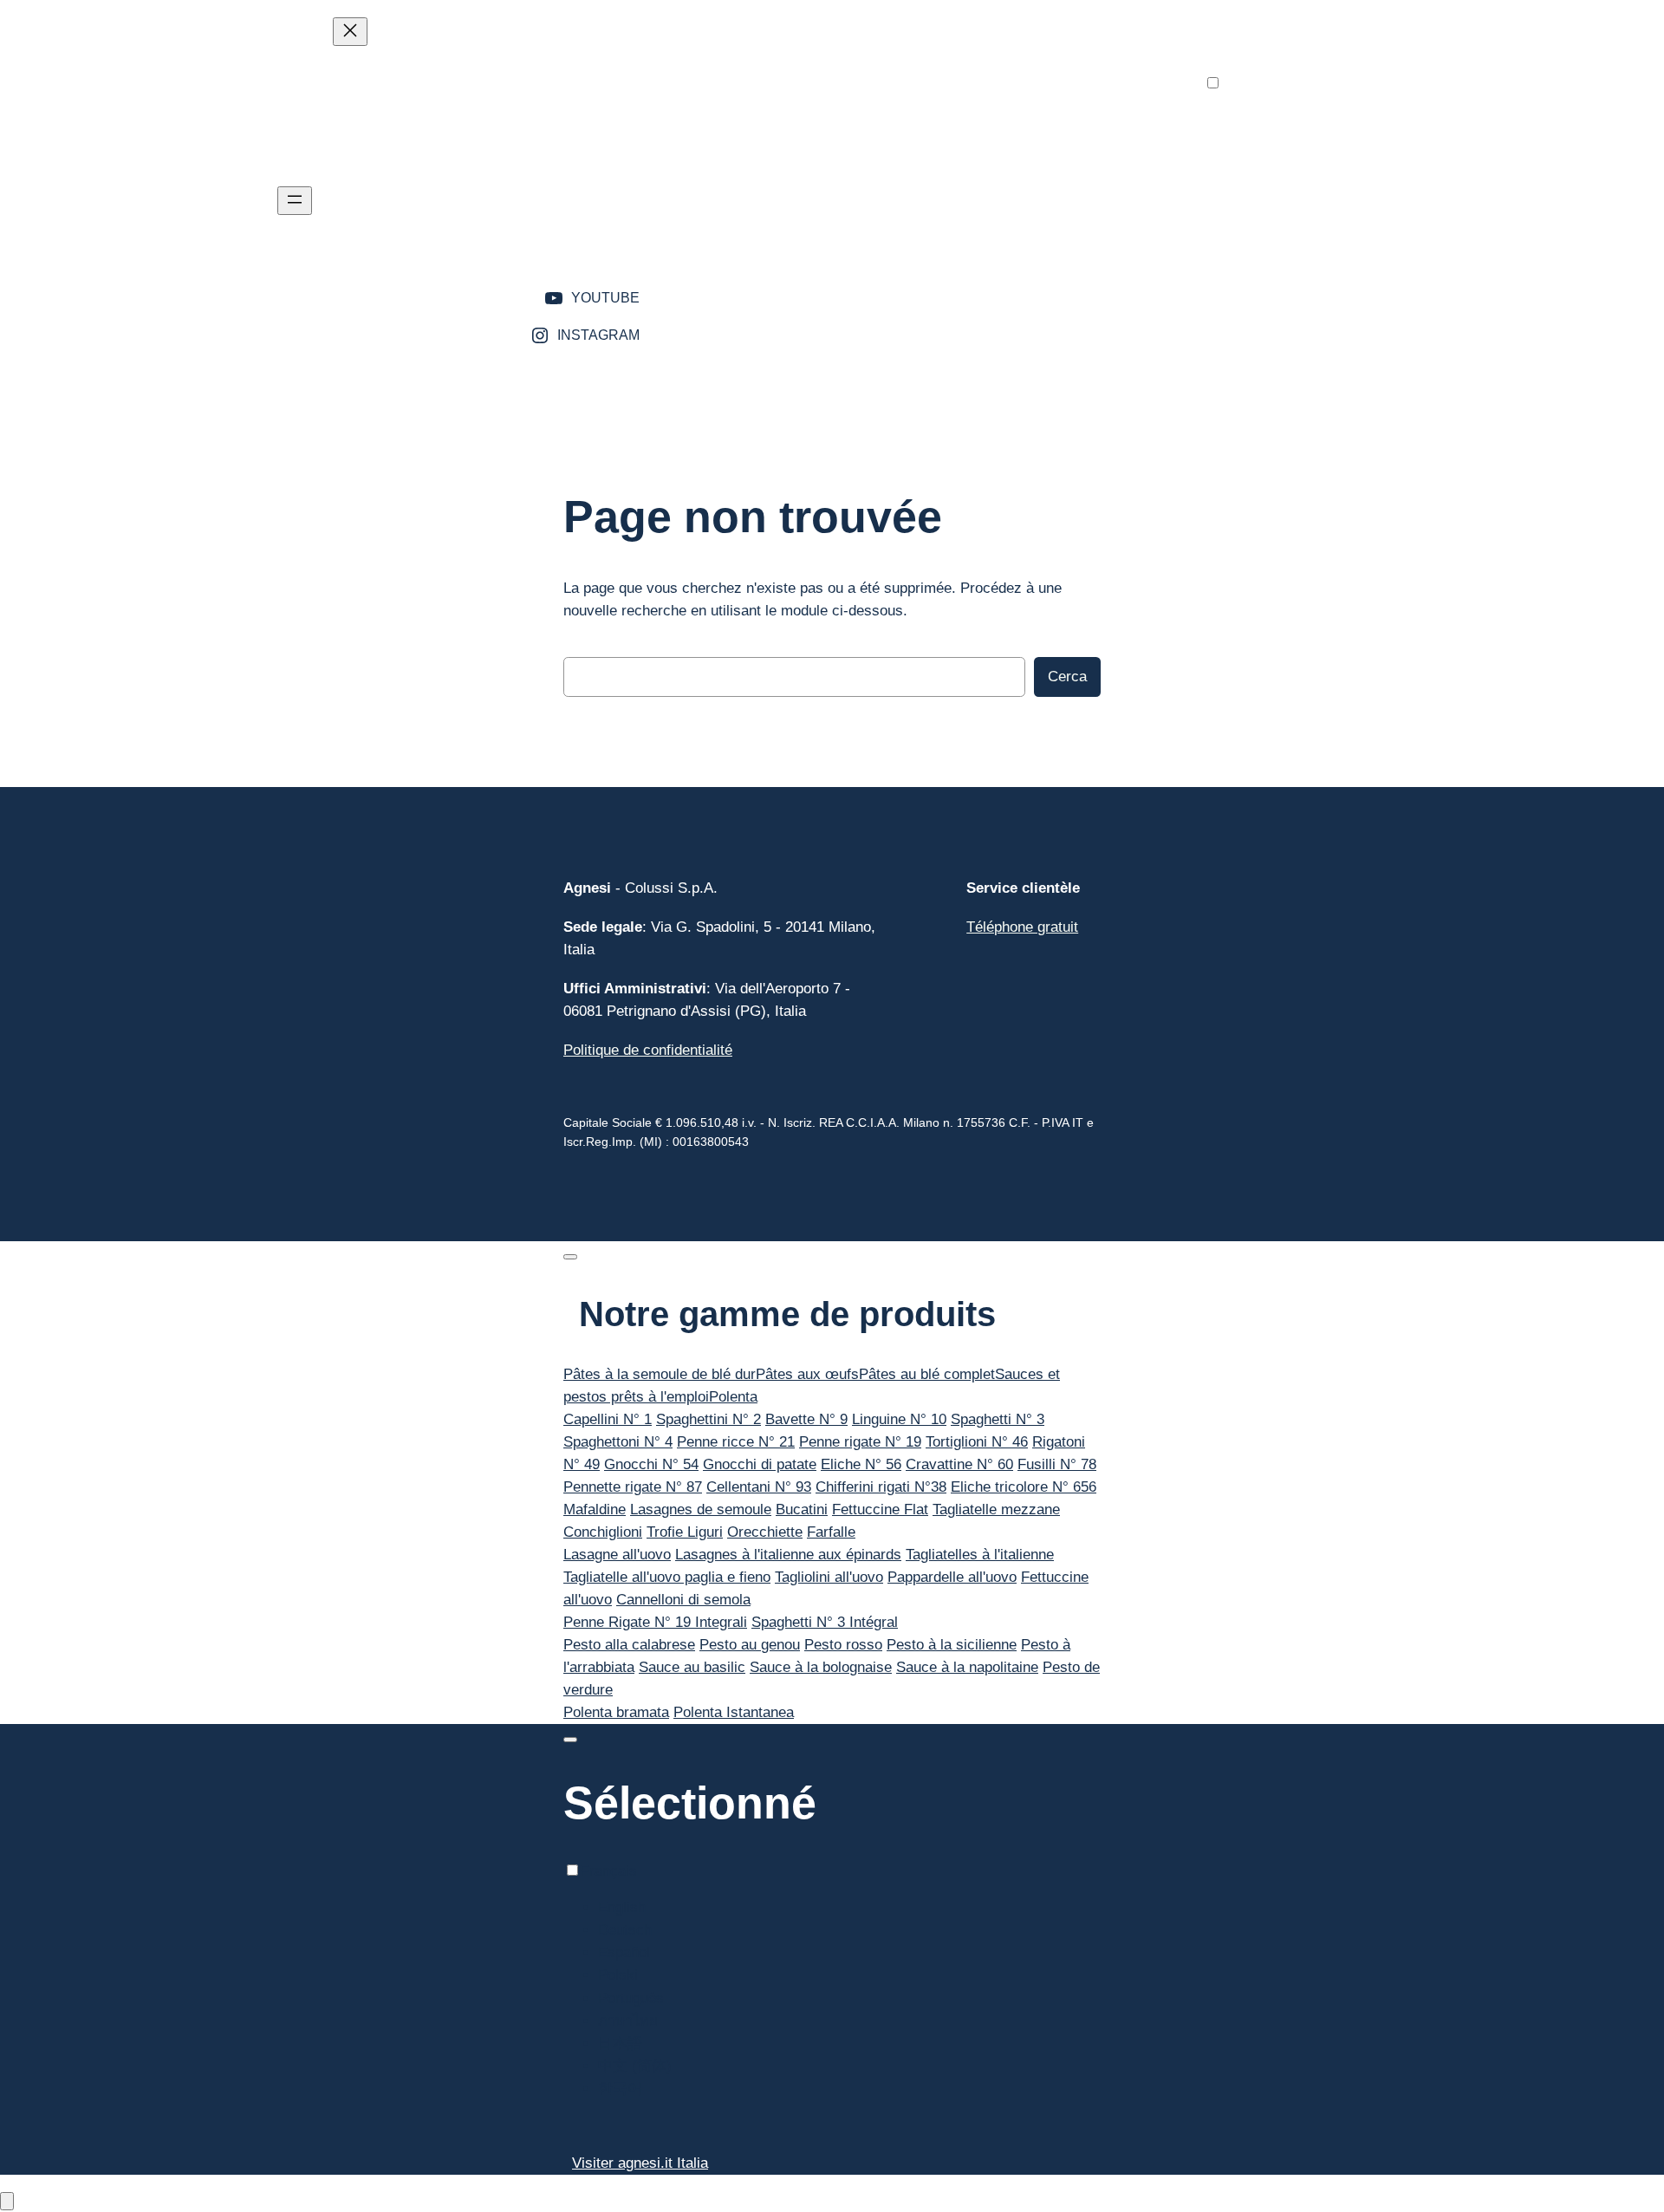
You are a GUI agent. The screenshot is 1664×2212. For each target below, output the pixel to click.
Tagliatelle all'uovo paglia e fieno (667, 1577)
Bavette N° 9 (806, 1419)
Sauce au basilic (692, 1667)
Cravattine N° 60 (959, 1464)
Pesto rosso (843, 1645)
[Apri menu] (295, 201)
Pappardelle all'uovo (952, 1577)
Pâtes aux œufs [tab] (807, 1374)
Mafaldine (595, 1509)
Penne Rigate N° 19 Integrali (655, 1622)
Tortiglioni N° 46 (977, 1442)
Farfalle (831, 1532)
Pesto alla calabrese (629, 1645)
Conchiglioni (603, 1532)
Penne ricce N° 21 (736, 1442)
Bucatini (802, 1509)
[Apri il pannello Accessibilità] (7, 2201)
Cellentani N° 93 (759, 1487)
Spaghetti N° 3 (998, 1419)
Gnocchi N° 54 (651, 1464)
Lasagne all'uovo (617, 1555)
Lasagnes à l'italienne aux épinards (788, 1555)
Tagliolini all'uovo (829, 1577)
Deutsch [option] (1265, 143)
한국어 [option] (1261, 301)
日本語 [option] (1261, 256)
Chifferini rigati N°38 (881, 1487)
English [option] (1262, 121)
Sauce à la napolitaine (967, 1667)
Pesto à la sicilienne (952, 1645)
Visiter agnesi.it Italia (640, 2163)
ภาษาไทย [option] (1268, 234)
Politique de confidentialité (648, 1050)
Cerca (1067, 677)
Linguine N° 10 (899, 1419)
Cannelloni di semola (683, 1600)
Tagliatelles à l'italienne (980, 1555)
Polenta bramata (616, 1712)
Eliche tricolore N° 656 (1024, 1487)
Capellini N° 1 (608, 1419)
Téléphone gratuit (1022, 927)
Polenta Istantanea (734, 1712)
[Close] (570, 1257)
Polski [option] (1258, 189)
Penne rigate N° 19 (860, 1442)
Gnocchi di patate (760, 1464)
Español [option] (1264, 166)
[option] (1275, 121)
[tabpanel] (832, 1476)
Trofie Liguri (685, 1532)
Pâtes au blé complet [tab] (927, 1374)
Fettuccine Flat (880, 1509)
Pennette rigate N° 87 (633, 1487)
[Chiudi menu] (350, 32)
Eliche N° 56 (861, 1464)
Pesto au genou (750, 1645)
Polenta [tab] (733, 1397)
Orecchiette (765, 1532)
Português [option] (1271, 211)
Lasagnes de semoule (701, 1509)
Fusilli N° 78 (1057, 1464)
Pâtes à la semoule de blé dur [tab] (660, 1374)
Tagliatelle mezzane (996, 1509)
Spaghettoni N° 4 (618, 1442)
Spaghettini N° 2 (708, 1419)
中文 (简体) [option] (1275, 279)
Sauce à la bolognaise (821, 1667)
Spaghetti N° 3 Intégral (825, 1622)
